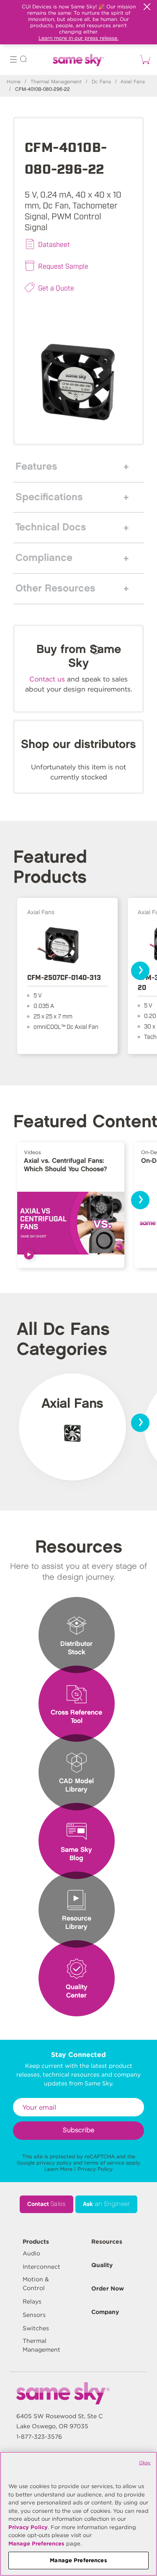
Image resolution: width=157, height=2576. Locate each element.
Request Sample (63, 266)
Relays (32, 2301)
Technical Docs (51, 527)
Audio (31, 2253)
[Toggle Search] (23, 60)
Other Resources (55, 589)
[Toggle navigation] (13, 60)
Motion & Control (36, 2284)
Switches (36, 2328)
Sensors (34, 2315)
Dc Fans (101, 82)
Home (14, 82)
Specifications (49, 497)
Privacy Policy (95, 2169)
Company (105, 2312)
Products (36, 2242)
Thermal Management (56, 82)
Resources (107, 2242)
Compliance (44, 558)
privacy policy (54, 2163)
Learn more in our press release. (78, 38)
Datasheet (54, 244)
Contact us (47, 679)
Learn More (58, 2169)
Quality (102, 2265)
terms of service (104, 2163)
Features (36, 467)
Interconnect (41, 2267)
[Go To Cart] (144, 59)
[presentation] (140, 971)
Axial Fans (133, 82)
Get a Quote (56, 288)
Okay (145, 2463)
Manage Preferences (36, 2544)
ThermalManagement (41, 2345)
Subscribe (78, 2130)
